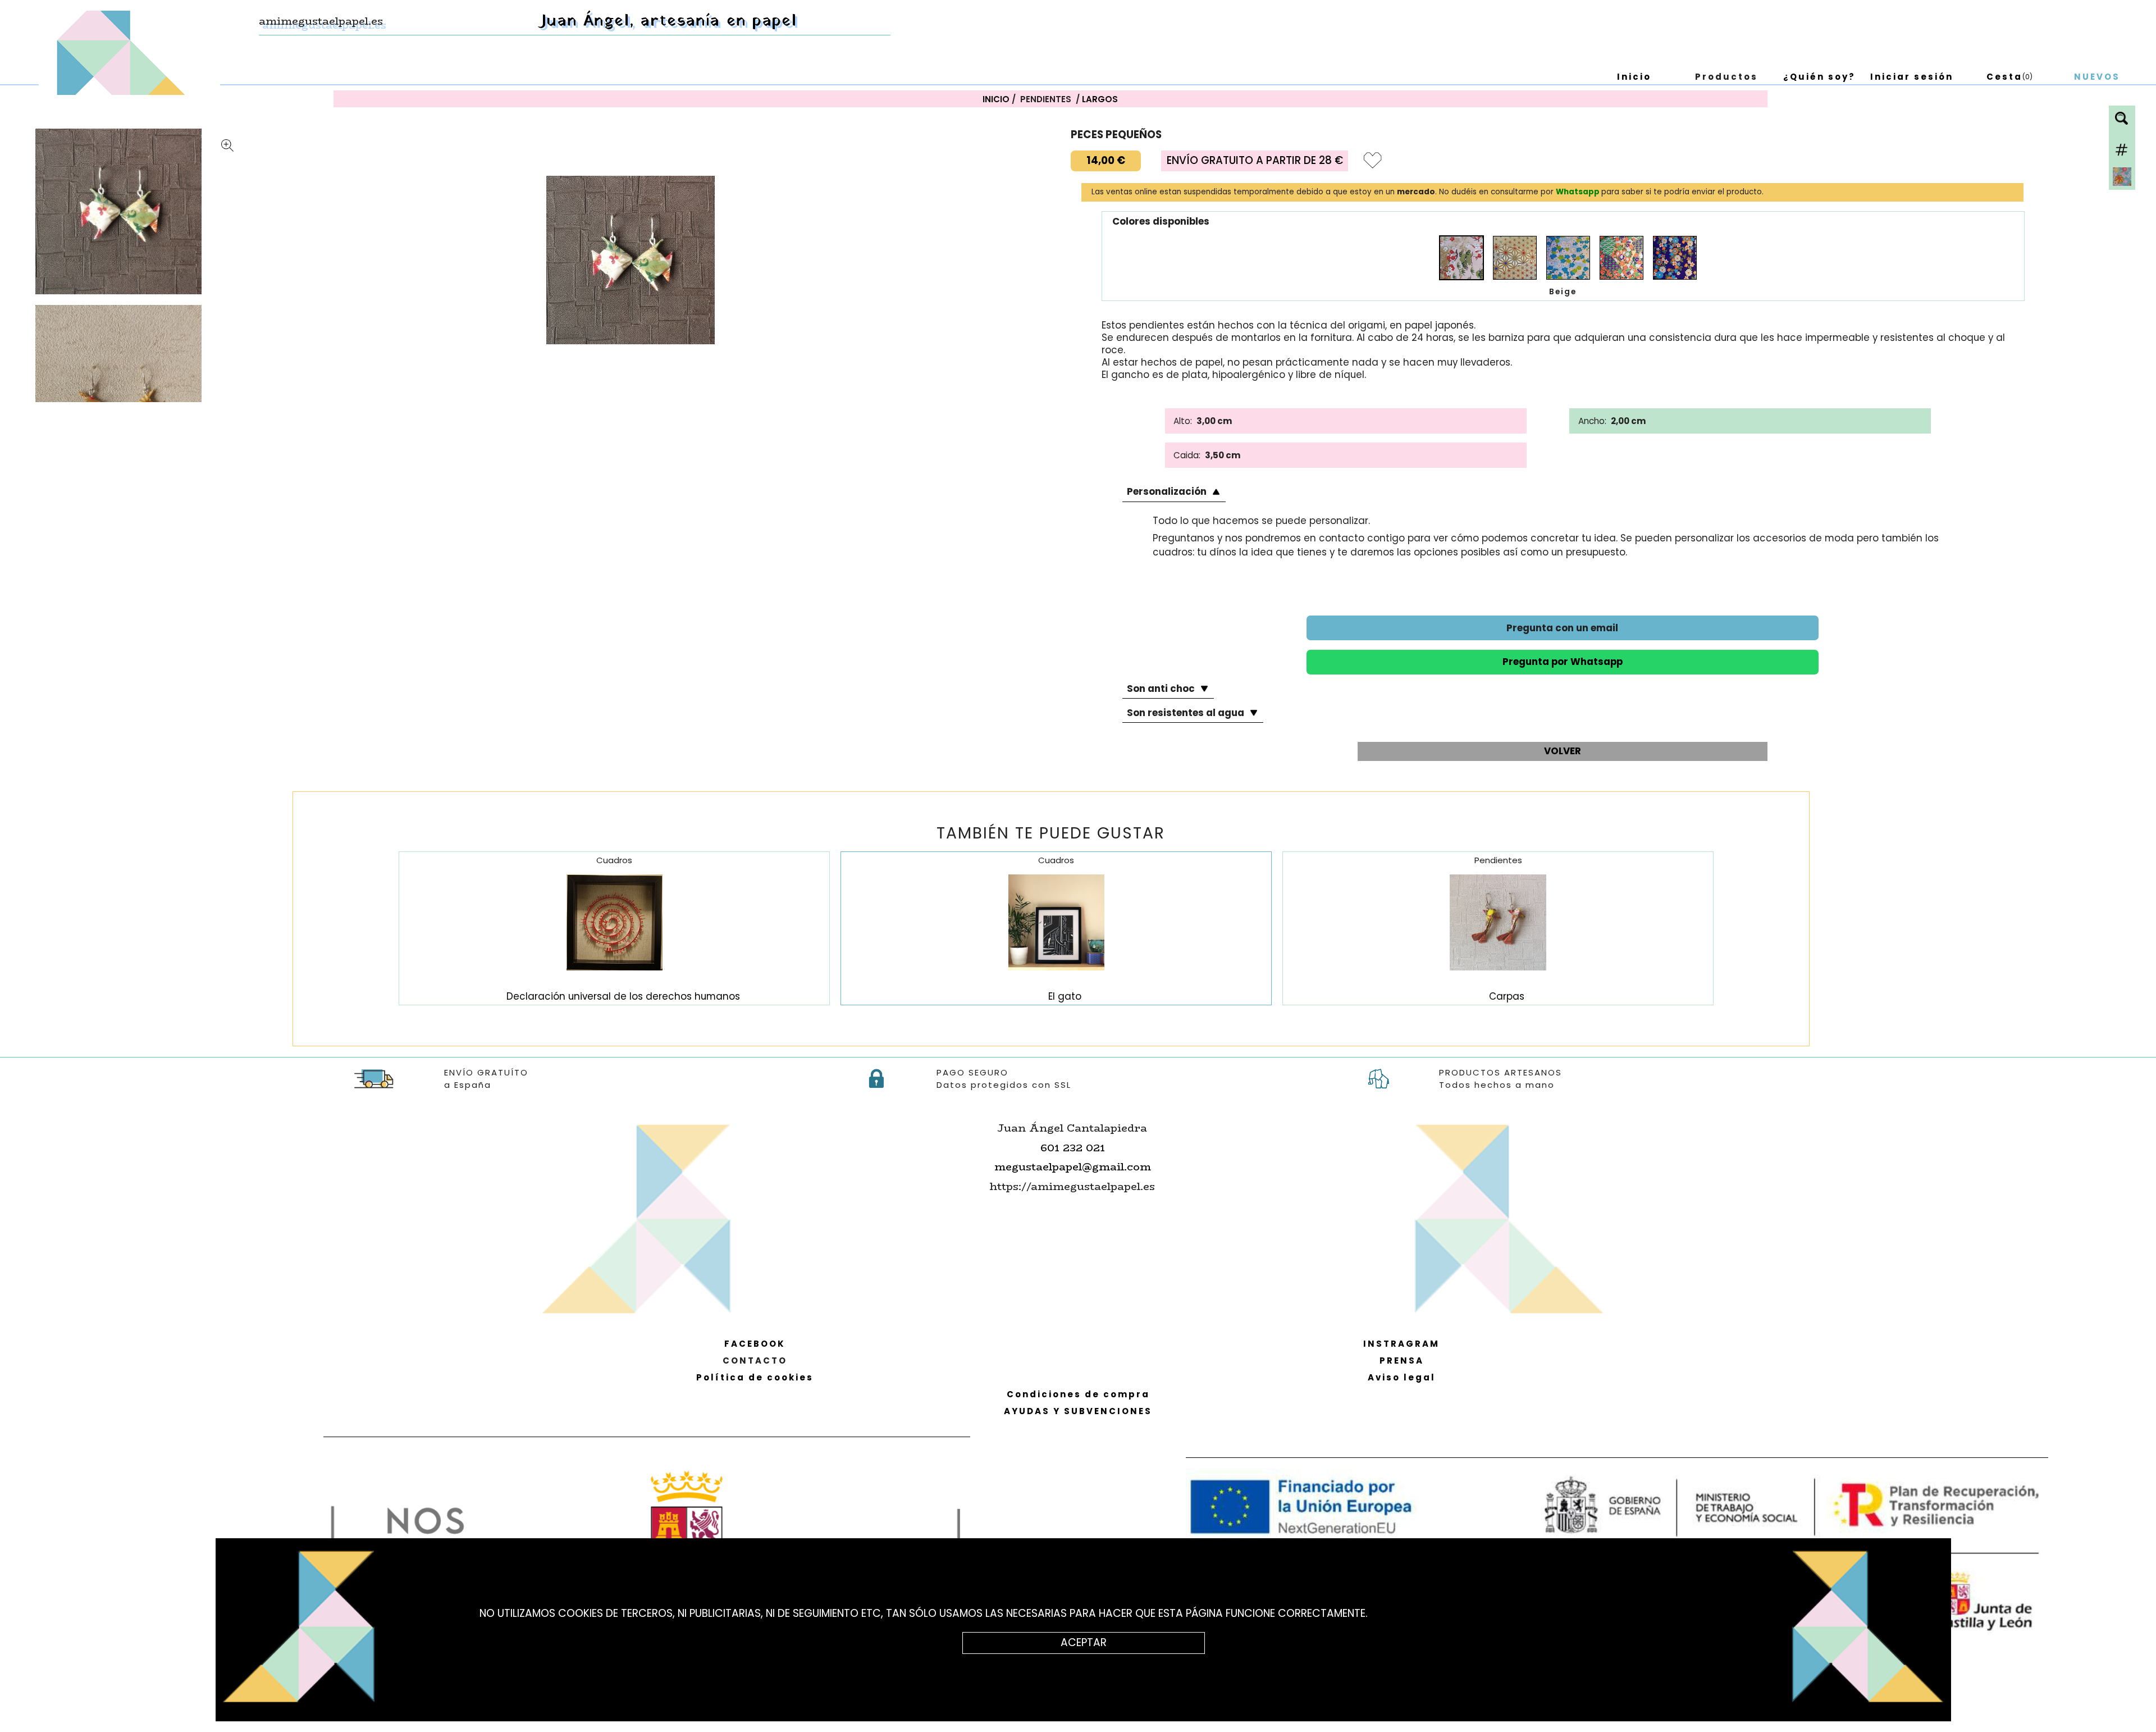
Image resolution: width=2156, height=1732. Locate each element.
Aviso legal (1402, 1377)
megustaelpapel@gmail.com (1073, 1167)
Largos (1100, 99)
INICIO (996, 99)
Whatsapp (1579, 192)
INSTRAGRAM (1401, 1344)
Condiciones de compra (1078, 1394)
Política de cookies (755, 1377)
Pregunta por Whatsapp (1563, 662)
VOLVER (1563, 751)
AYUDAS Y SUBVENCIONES (1078, 1411)
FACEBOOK (755, 1344)
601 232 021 (1073, 1148)
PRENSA (1402, 1360)
